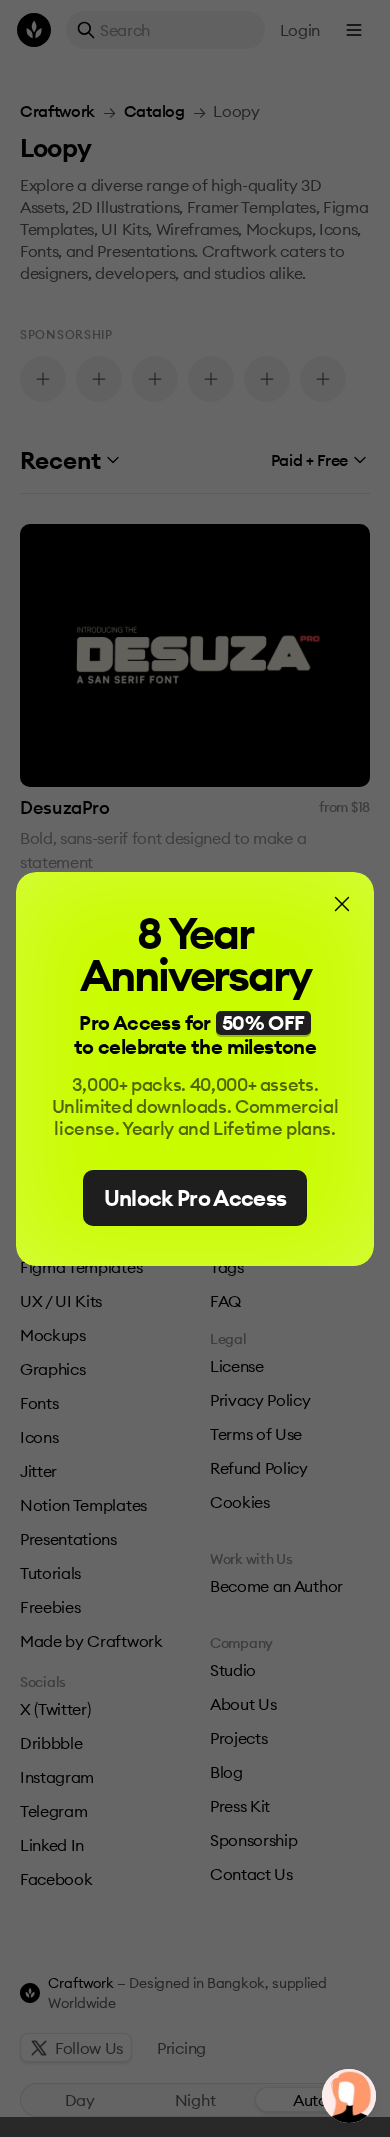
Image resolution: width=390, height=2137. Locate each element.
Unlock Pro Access (195, 1198)
